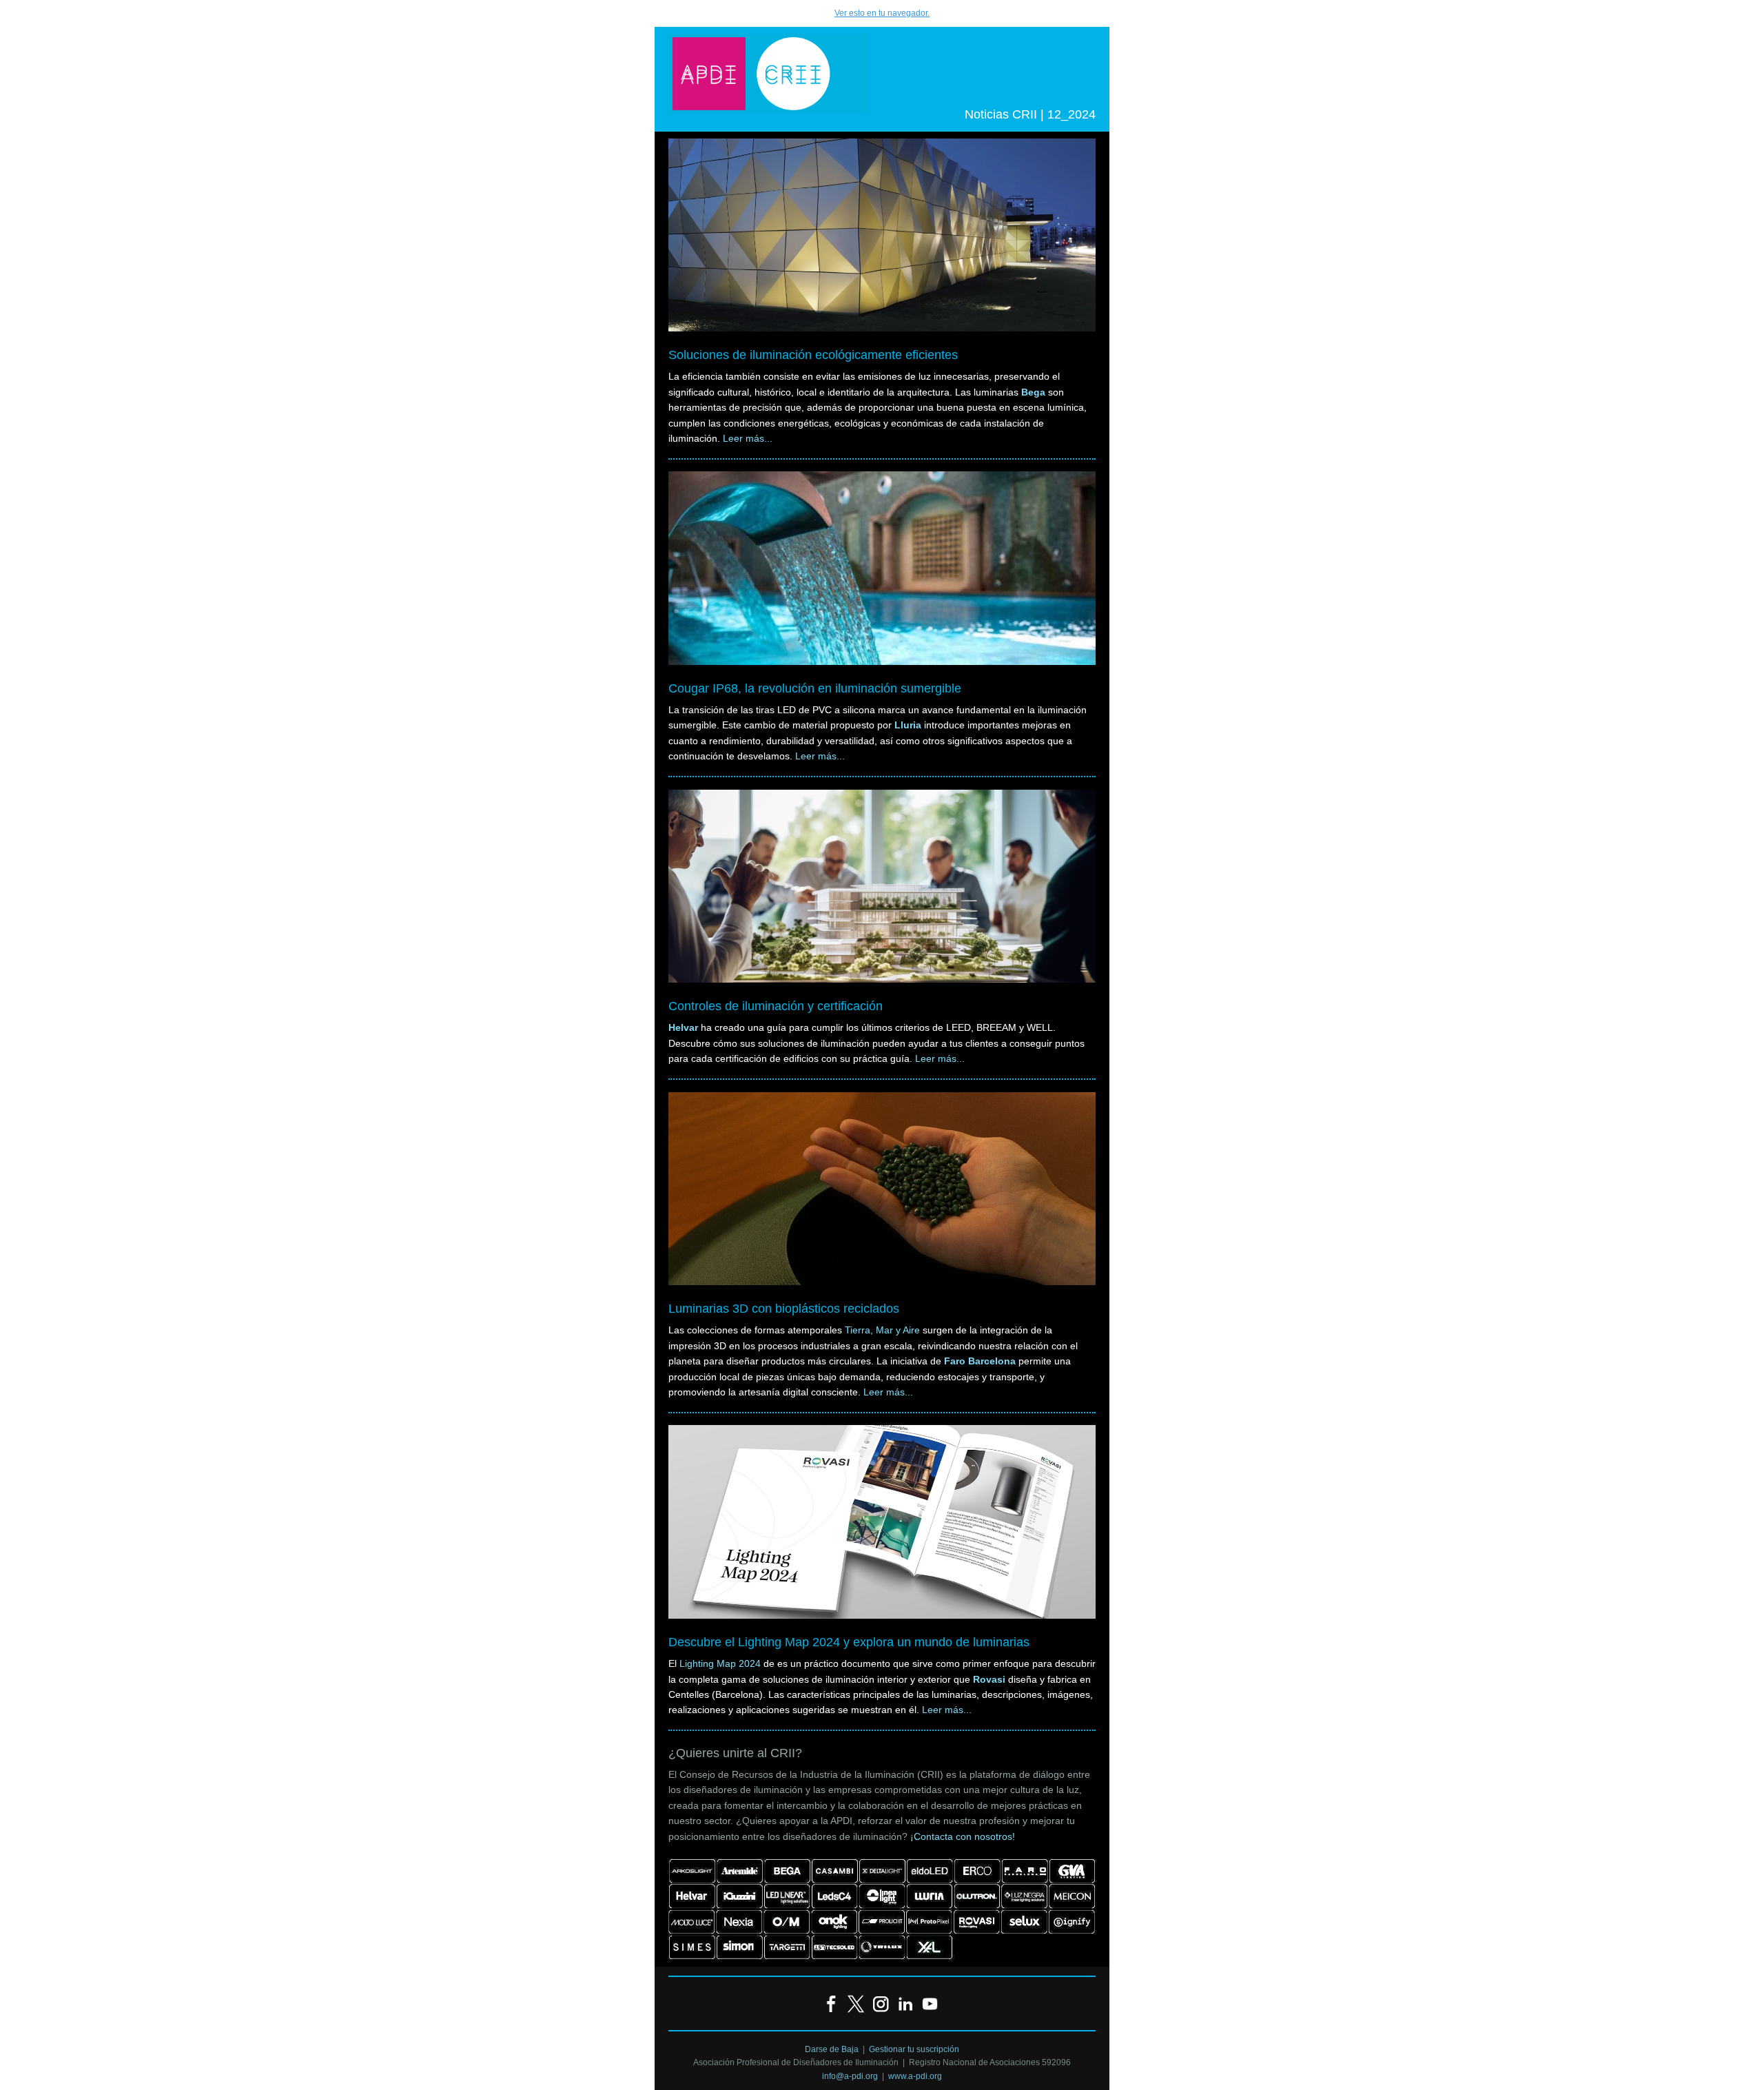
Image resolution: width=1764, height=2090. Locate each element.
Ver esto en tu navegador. (882, 13)
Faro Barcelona (980, 1361)
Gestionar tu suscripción (914, 2049)
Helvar (683, 1027)
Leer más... (748, 438)
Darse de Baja (832, 2049)
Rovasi (989, 1679)
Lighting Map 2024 (720, 1663)
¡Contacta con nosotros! (963, 1836)
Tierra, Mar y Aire (882, 1330)
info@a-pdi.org (850, 2076)
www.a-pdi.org (915, 2076)
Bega (1033, 392)
